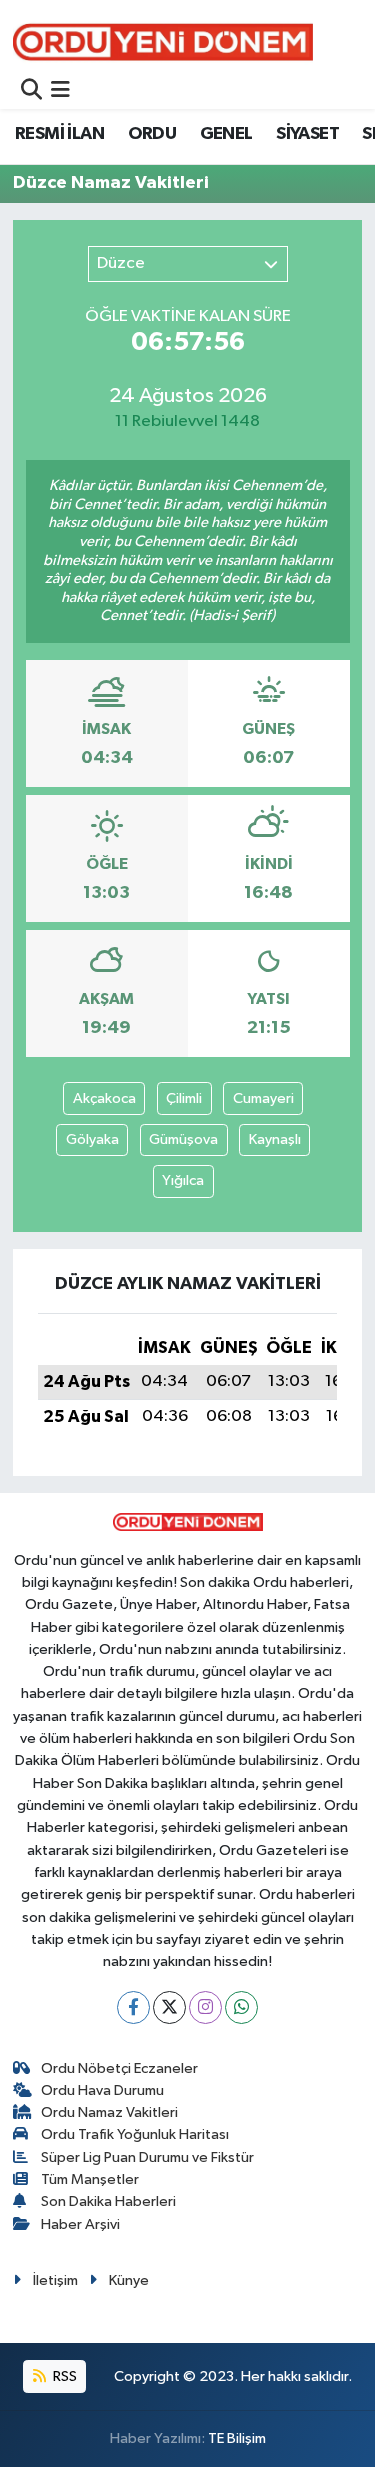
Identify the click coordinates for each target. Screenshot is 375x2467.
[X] (169, 2007)
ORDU (152, 134)
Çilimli (184, 1098)
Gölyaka (92, 1139)
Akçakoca (104, 1098)
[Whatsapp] (241, 2007)
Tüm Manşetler (90, 2179)
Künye (129, 2280)
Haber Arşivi (80, 2224)
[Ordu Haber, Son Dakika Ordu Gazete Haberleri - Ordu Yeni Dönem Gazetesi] (163, 41)
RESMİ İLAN (59, 134)
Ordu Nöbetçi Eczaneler (119, 2068)
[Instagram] (205, 2007)
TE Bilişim (237, 2438)
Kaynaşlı (275, 1139)
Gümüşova (183, 1139)
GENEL (226, 134)
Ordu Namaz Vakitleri (109, 2112)
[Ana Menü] (60, 91)
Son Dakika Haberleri (108, 2201)
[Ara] (31, 91)
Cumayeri (263, 1098)
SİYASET (307, 134)
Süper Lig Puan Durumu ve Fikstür (147, 2157)
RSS (63, 2376)
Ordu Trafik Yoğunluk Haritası (135, 2134)
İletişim (55, 2280)
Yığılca (183, 1180)
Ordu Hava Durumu (102, 2090)
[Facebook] (133, 2007)
